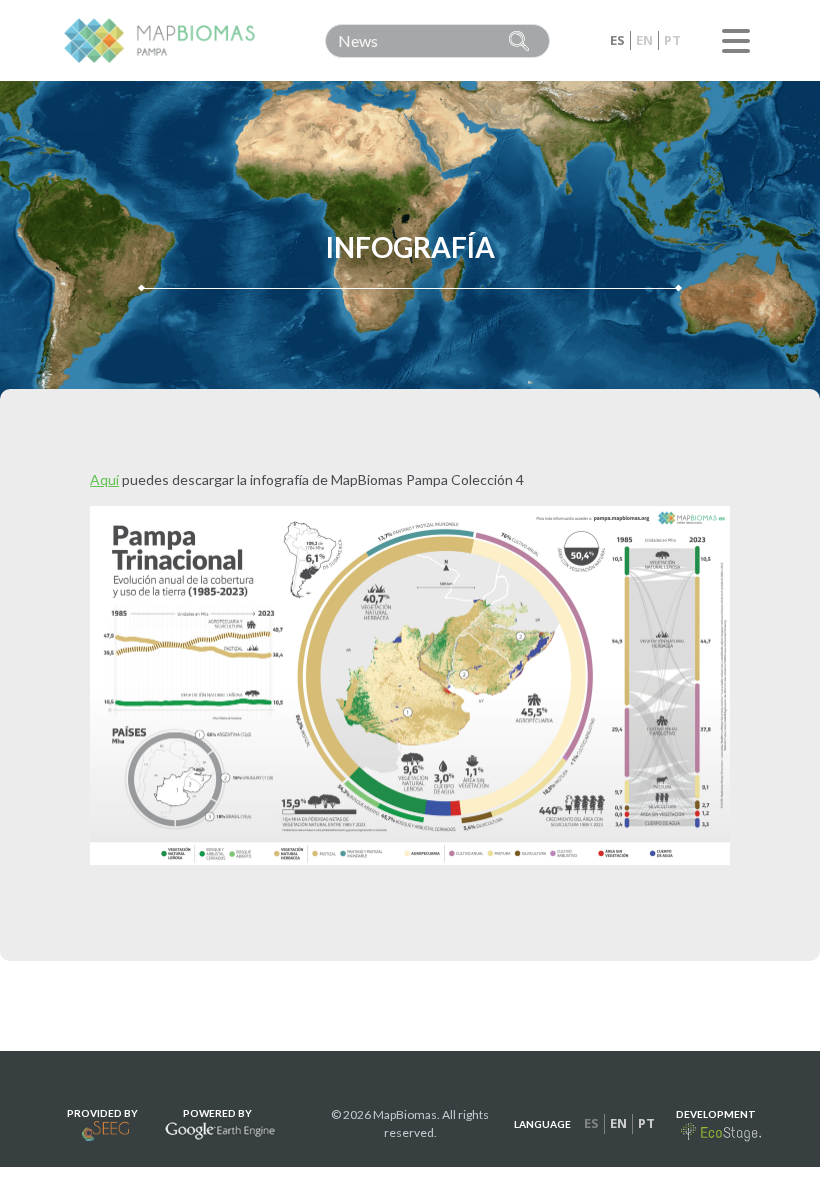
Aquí (104, 479)
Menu (736, 41)
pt (672, 40)
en (644, 40)
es (617, 40)
